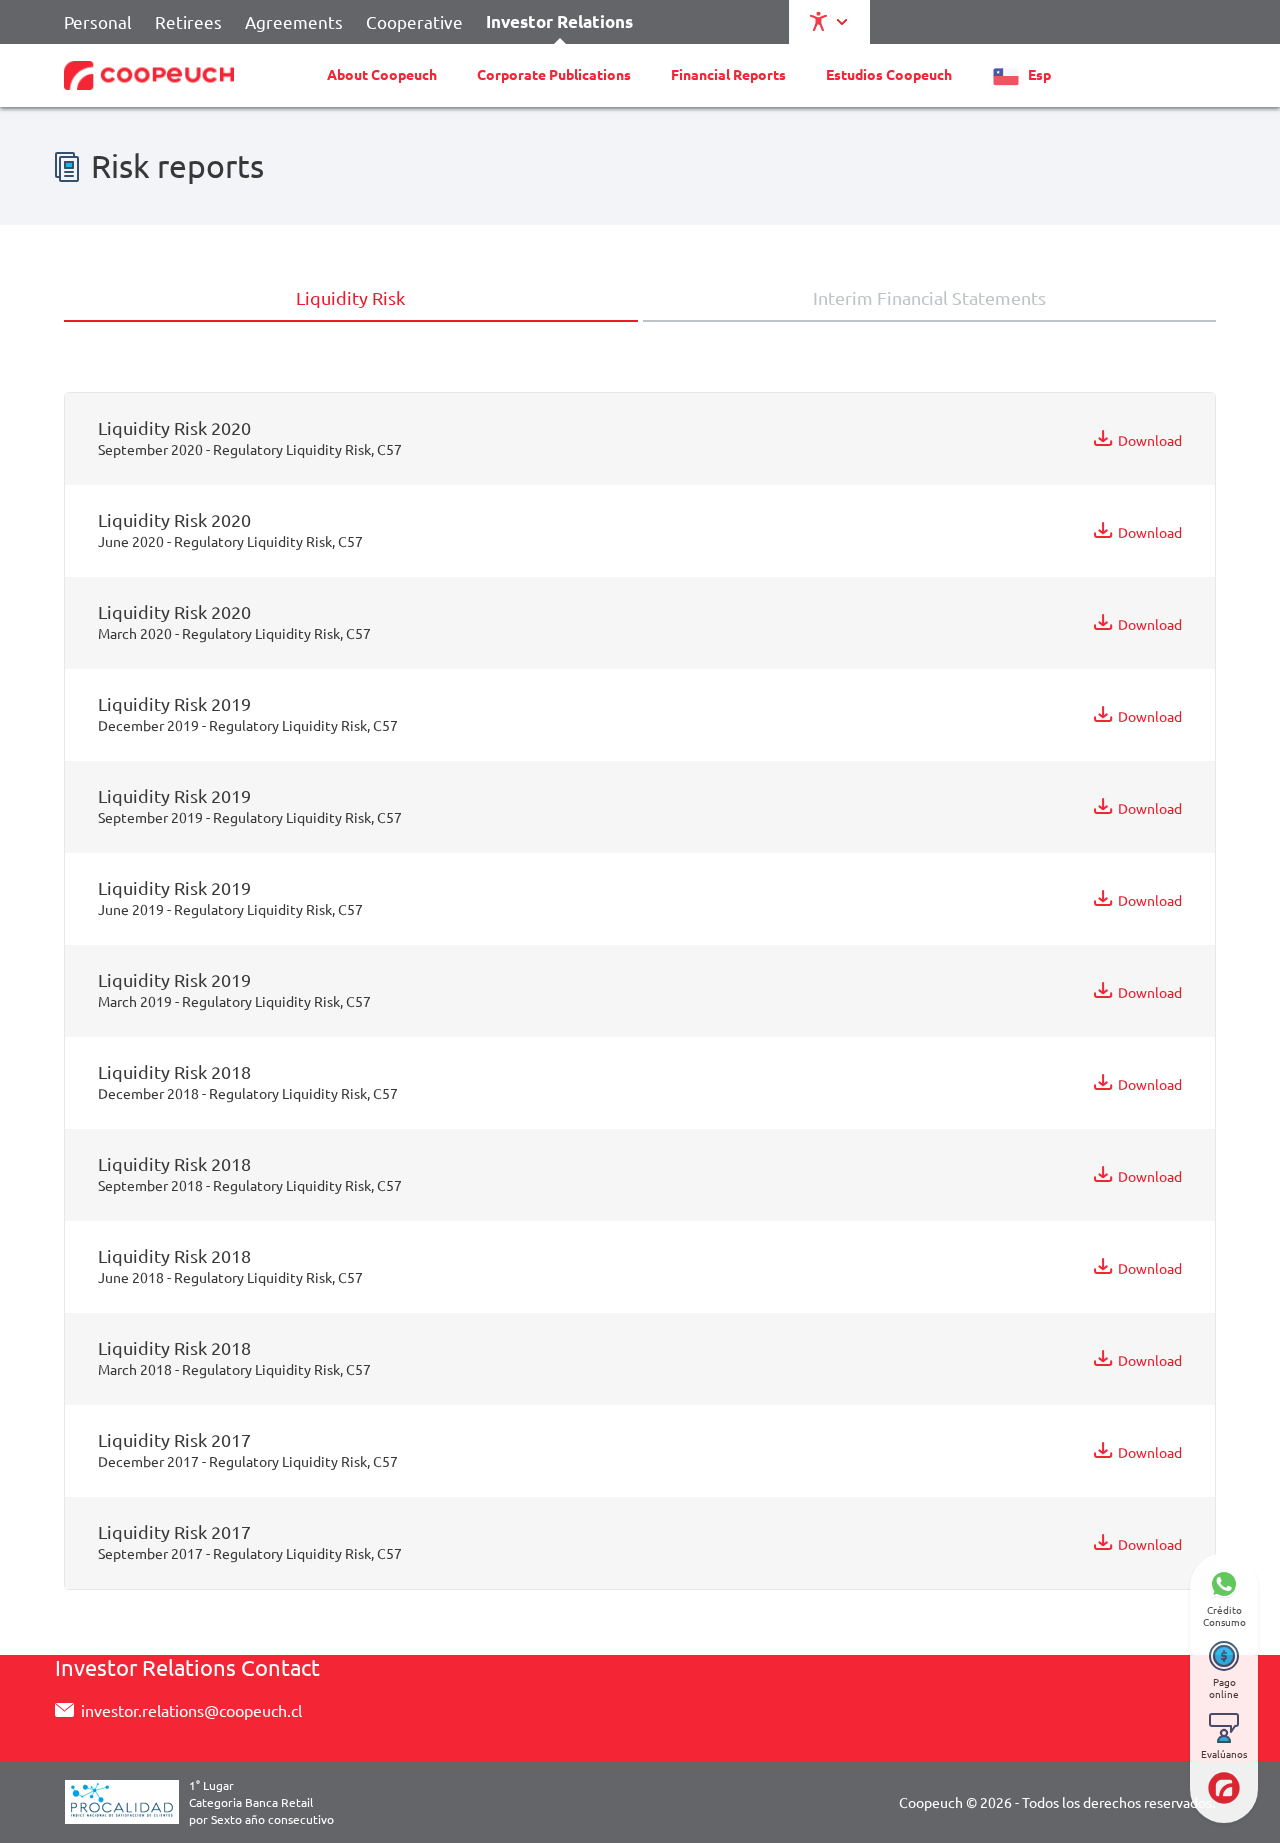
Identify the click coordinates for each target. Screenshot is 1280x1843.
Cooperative (414, 21)
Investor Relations (559, 21)
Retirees (188, 21)
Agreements (294, 21)
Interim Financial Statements (929, 297)
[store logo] (149, 75)
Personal (98, 21)
